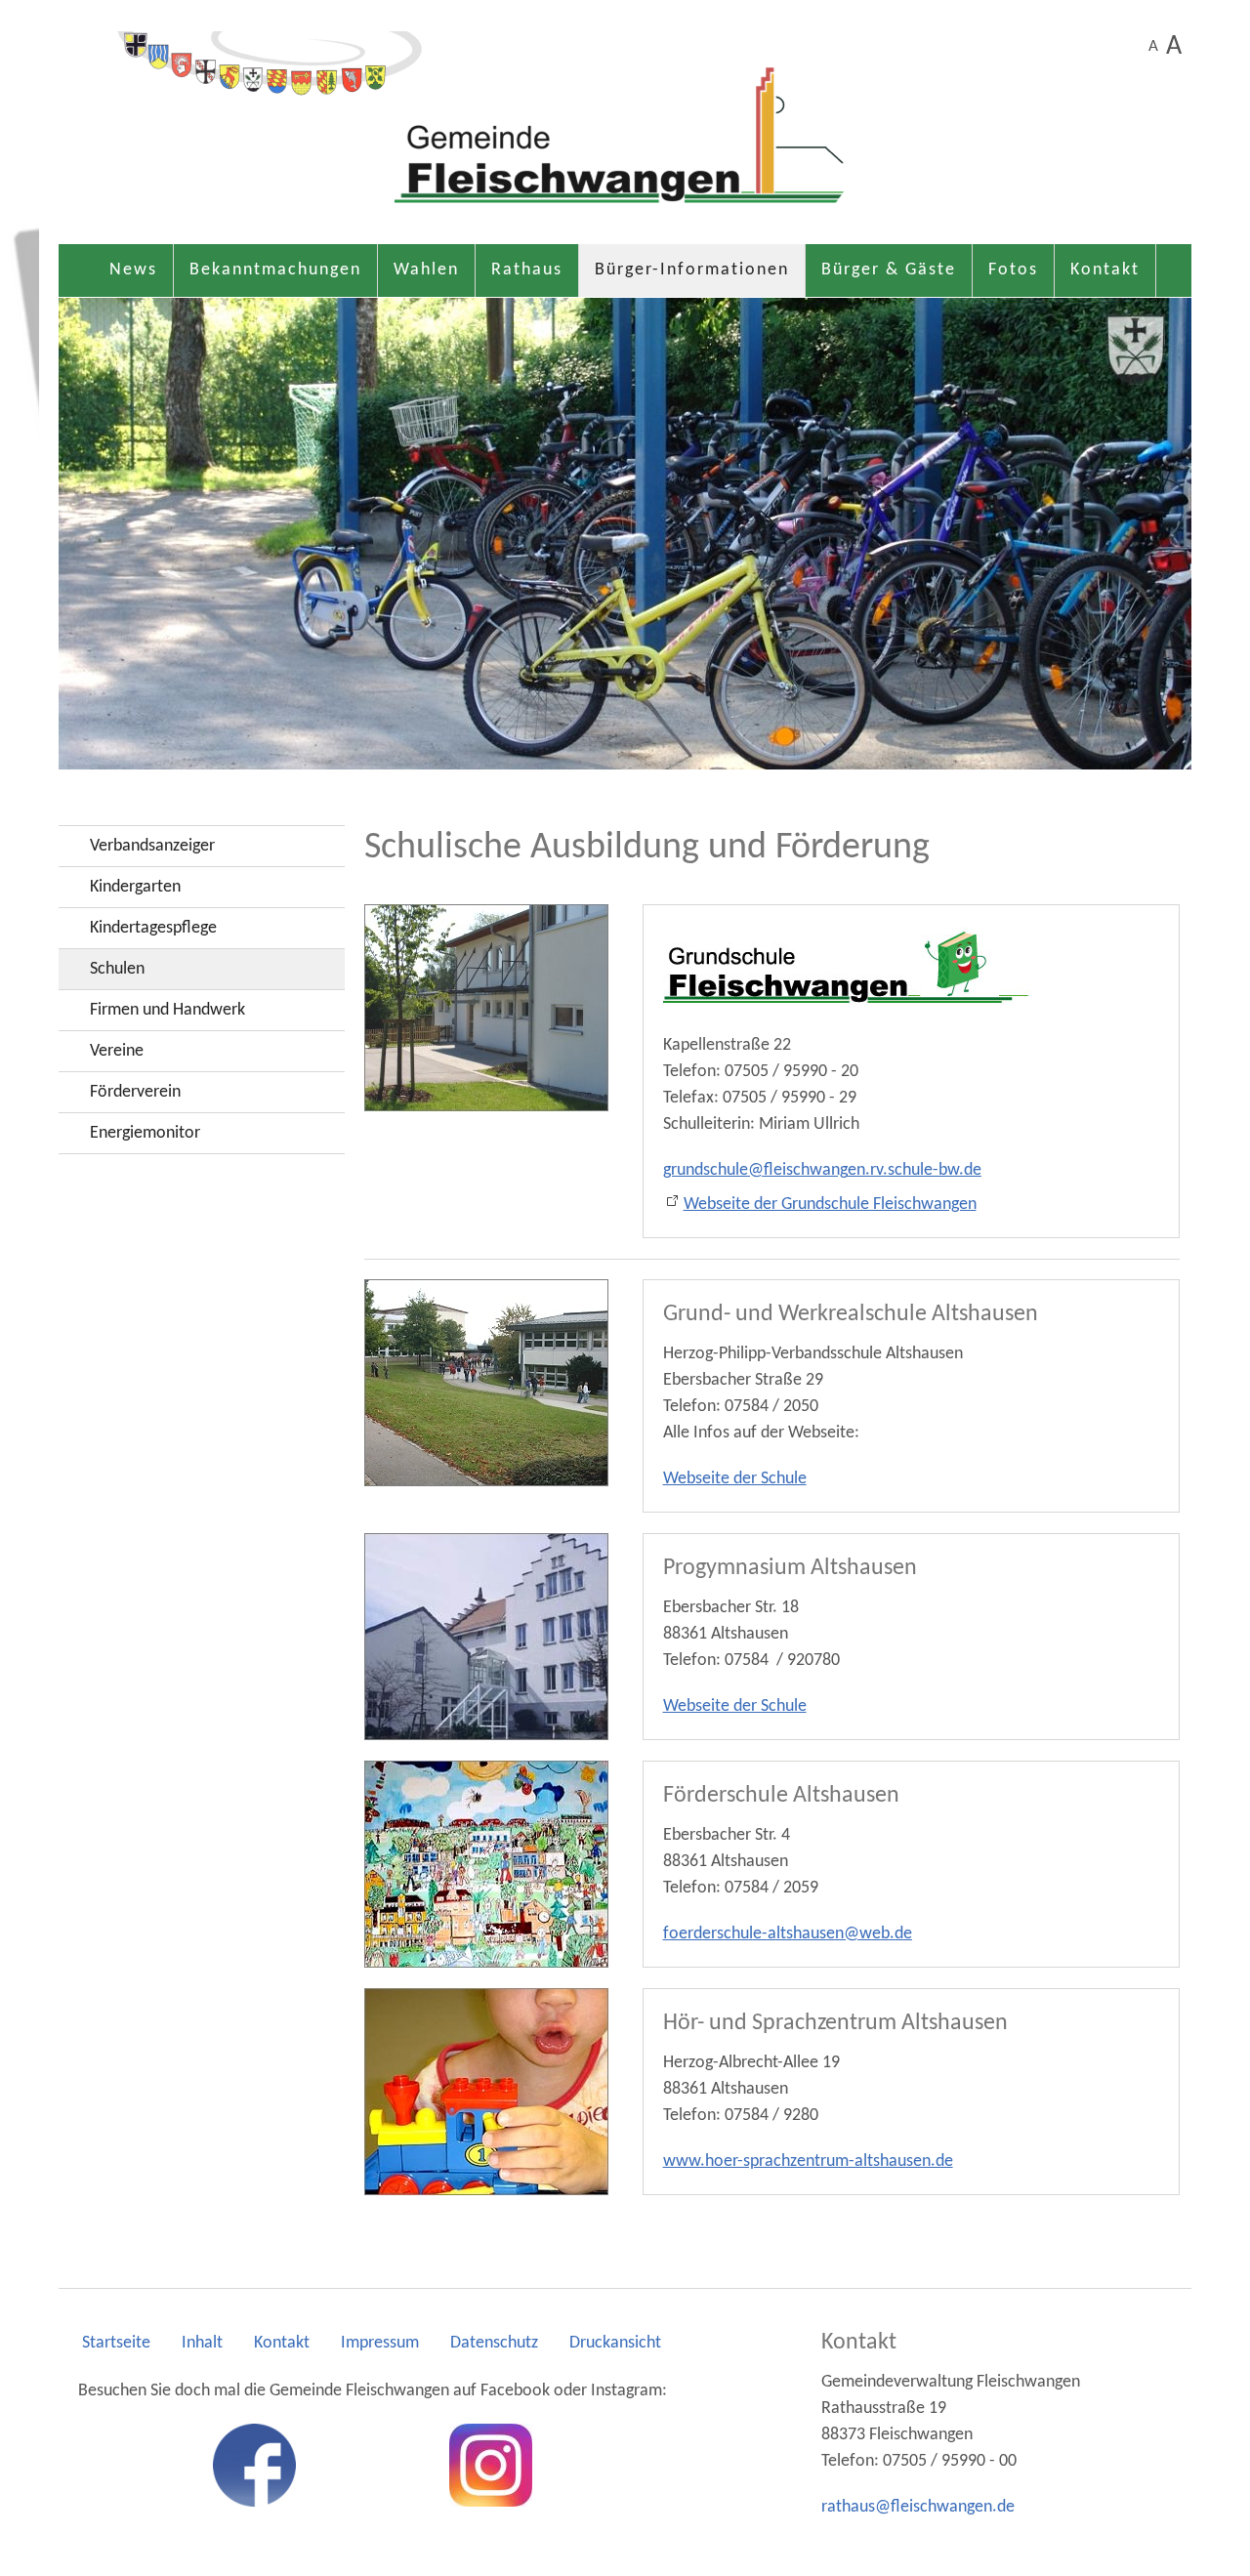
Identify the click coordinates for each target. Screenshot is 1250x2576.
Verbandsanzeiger (152, 846)
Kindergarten (135, 887)
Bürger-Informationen (692, 270)
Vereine (117, 1051)
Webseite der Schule (735, 1479)
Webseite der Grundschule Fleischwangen (830, 1205)
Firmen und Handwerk (167, 1010)
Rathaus (527, 270)
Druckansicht (615, 2343)
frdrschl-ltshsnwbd (783, 1934)
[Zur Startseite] (625, 132)
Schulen (117, 969)
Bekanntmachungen (275, 270)
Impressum (380, 2343)
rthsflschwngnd (914, 2507)
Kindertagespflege (153, 928)
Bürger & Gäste (889, 270)
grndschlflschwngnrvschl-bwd (818, 1170)
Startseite (116, 2343)
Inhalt (202, 2343)
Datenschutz (494, 2343)
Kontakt (1105, 270)
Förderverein (135, 1092)
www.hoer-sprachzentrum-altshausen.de (808, 2161)
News (133, 270)
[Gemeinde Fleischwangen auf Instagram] (491, 2465)
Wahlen (426, 270)
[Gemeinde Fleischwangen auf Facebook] (254, 2465)
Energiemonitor (145, 1133)
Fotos (1013, 270)
